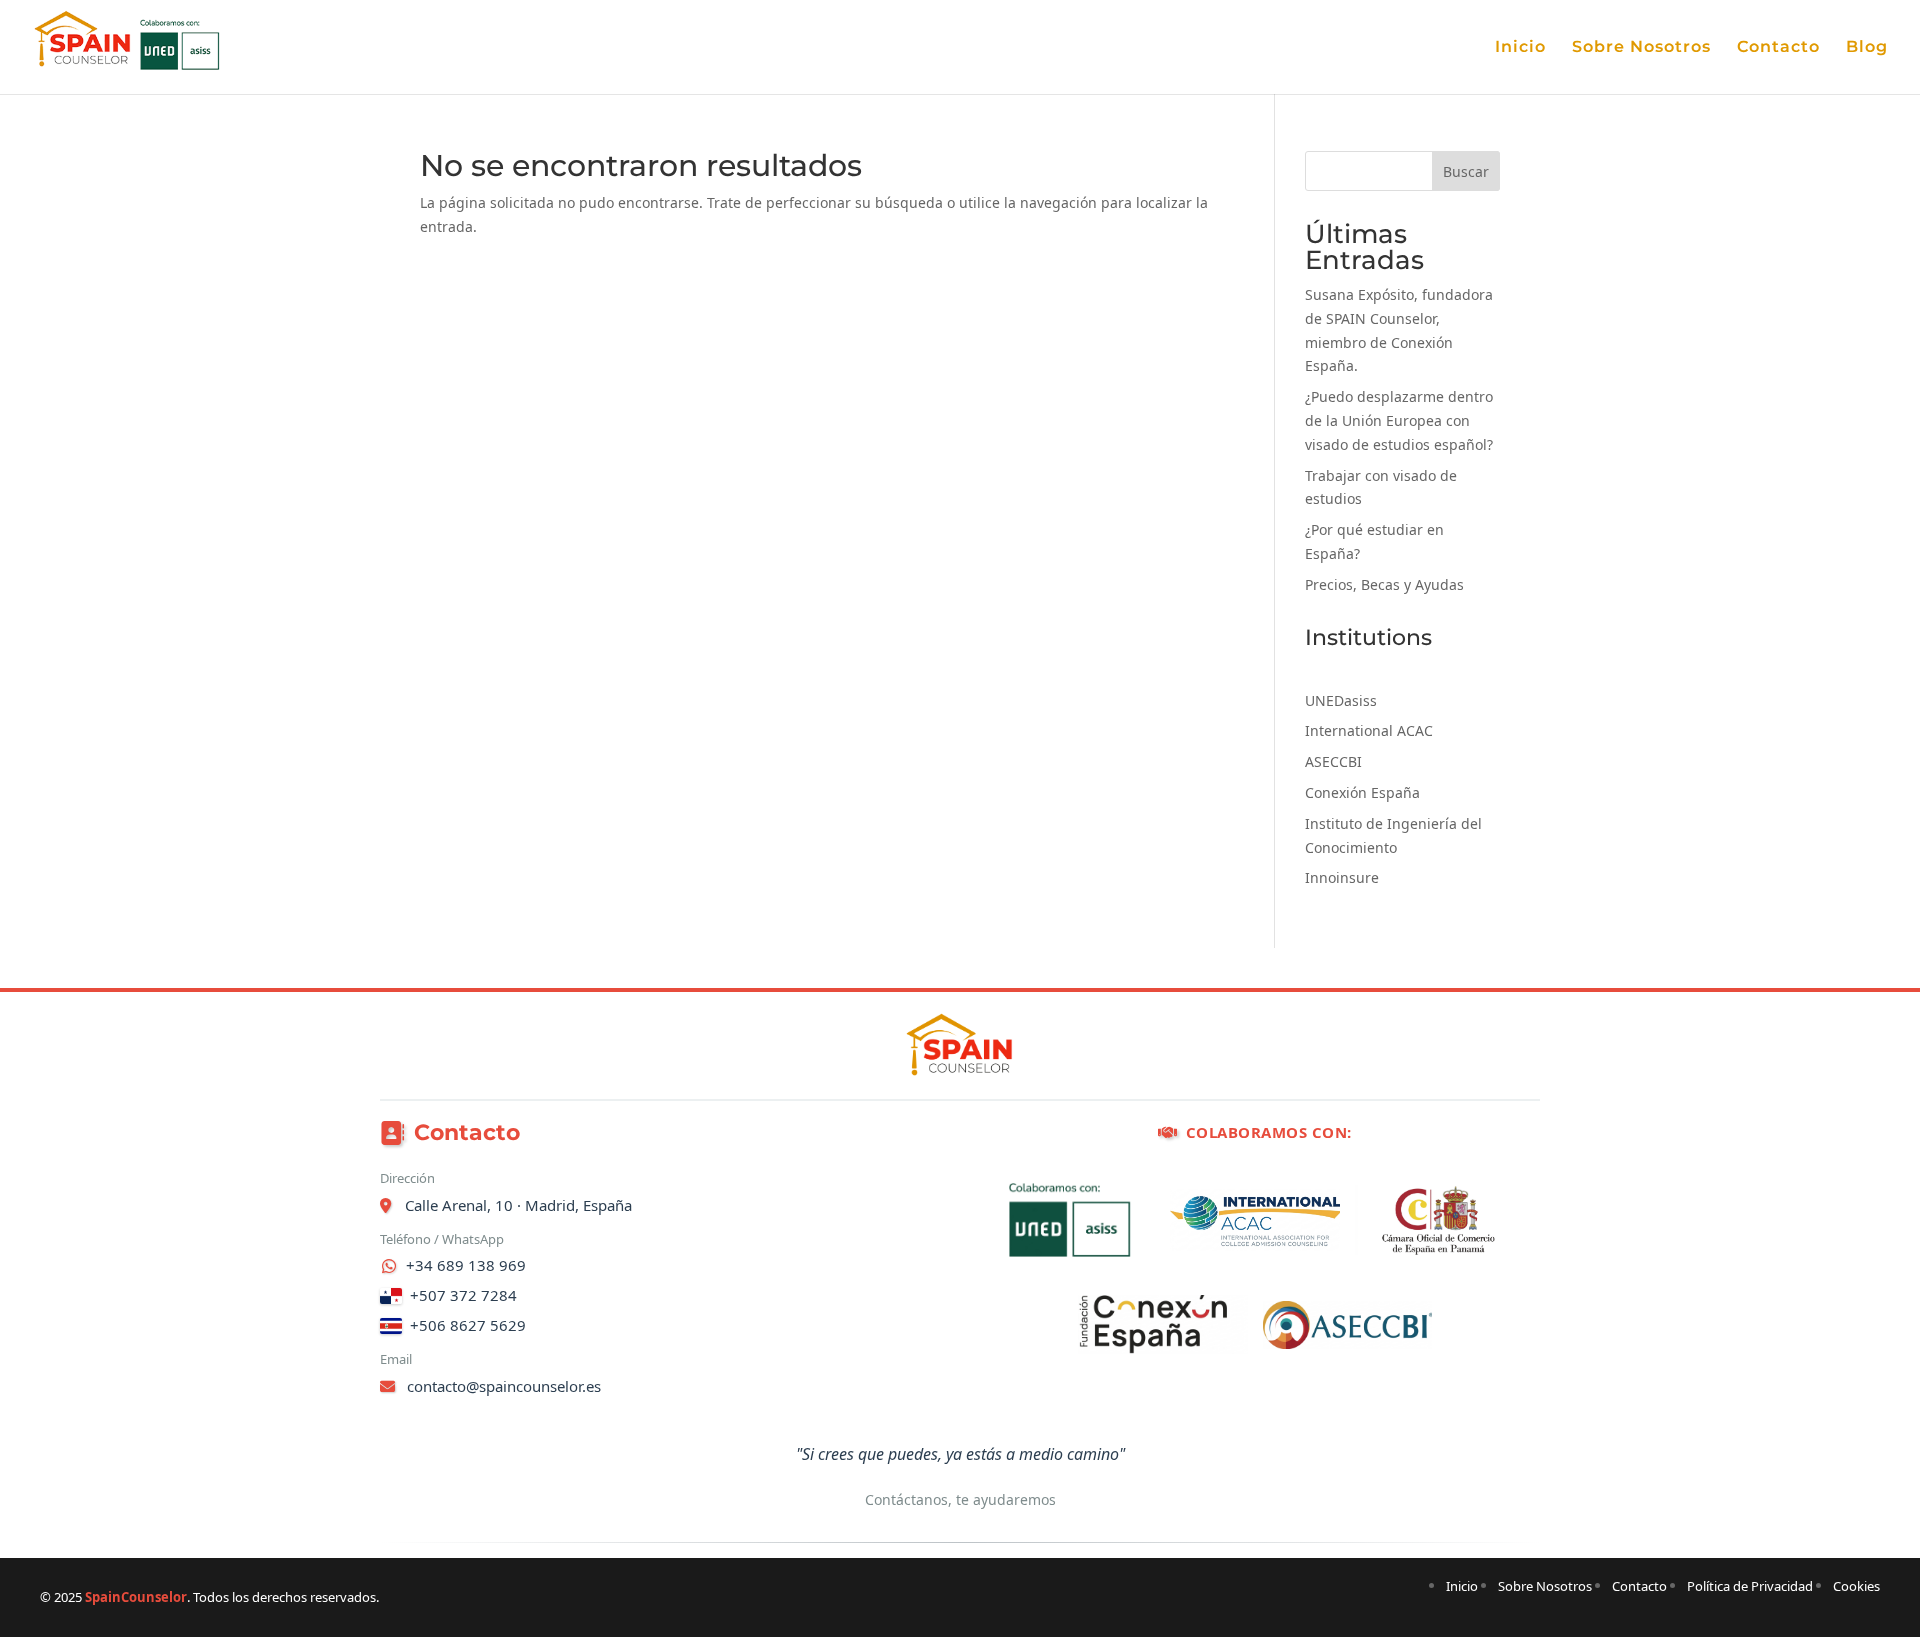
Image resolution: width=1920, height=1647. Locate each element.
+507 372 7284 (463, 1295)
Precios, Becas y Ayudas (1384, 584)
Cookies (1856, 1586)
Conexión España (1362, 792)
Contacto (1778, 48)
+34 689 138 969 (466, 1265)
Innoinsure (1342, 877)
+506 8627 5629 (468, 1325)
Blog (1867, 48)
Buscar (1466, 171)
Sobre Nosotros (1641, 48)
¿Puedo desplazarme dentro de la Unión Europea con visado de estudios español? (1399, 420)
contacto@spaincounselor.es (502, 1386)
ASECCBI (1333, 761)
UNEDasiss (1341, 700)
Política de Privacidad (1750, 1586)
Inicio (1520, 48)
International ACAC (1369, 730)
